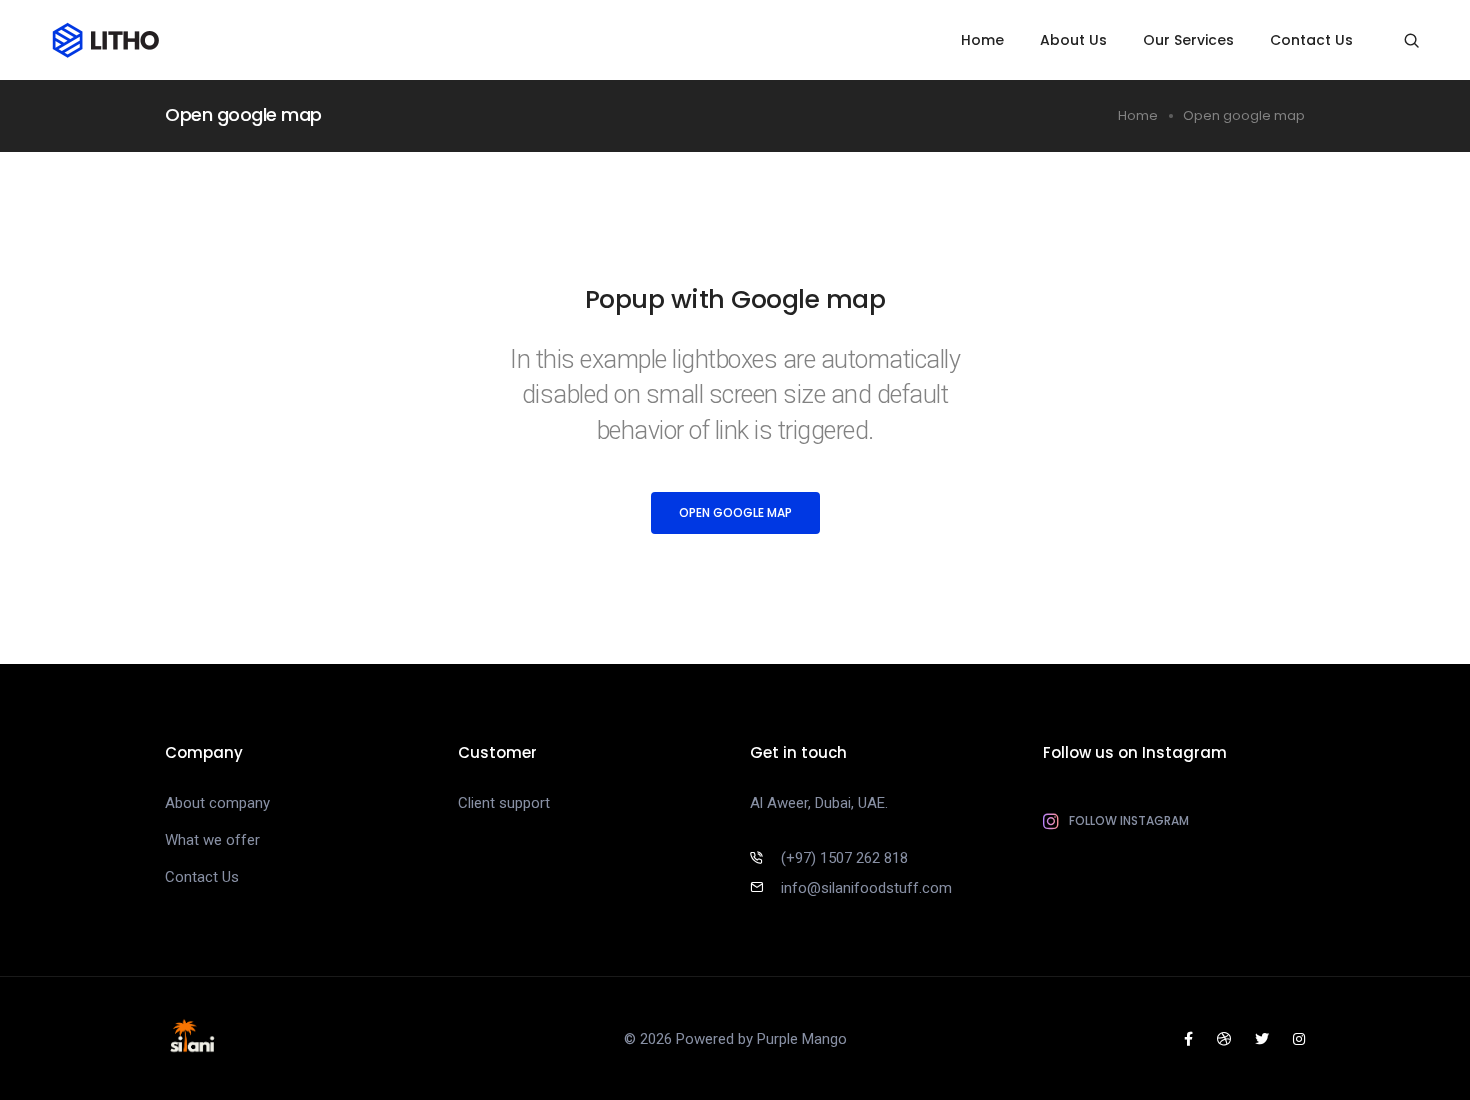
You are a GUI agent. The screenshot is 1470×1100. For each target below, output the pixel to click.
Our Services (1188, 40)
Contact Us (1311, 40)
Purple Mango (802, 1039)
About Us (1073, 40)
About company (217, 803)
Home (982, 40)
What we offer (212, 840)
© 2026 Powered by (690, 1039)
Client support (504, 803)
